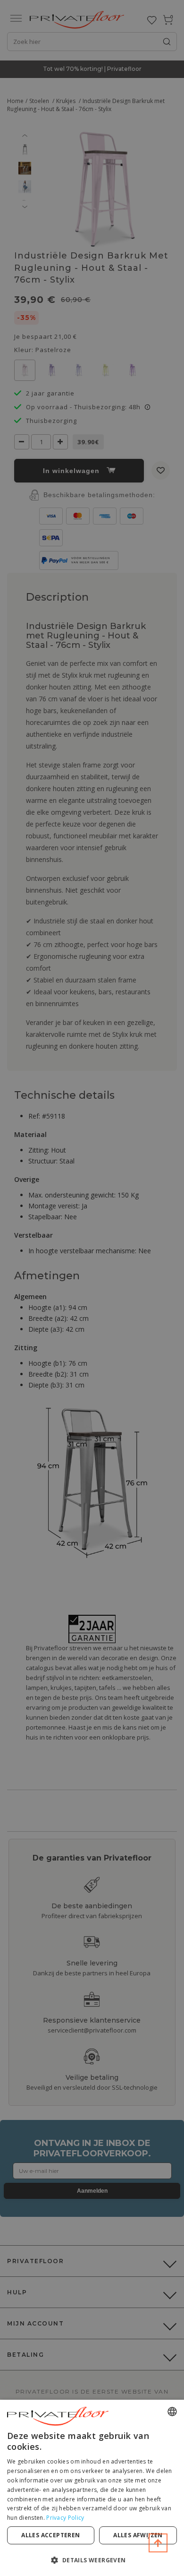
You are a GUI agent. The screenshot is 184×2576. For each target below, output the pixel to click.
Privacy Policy (65, 2518)
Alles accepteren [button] (50, 2535)
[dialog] (92, 2488)
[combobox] (172, 2412)
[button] (92, 2560)
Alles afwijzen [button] (138, 2535)
